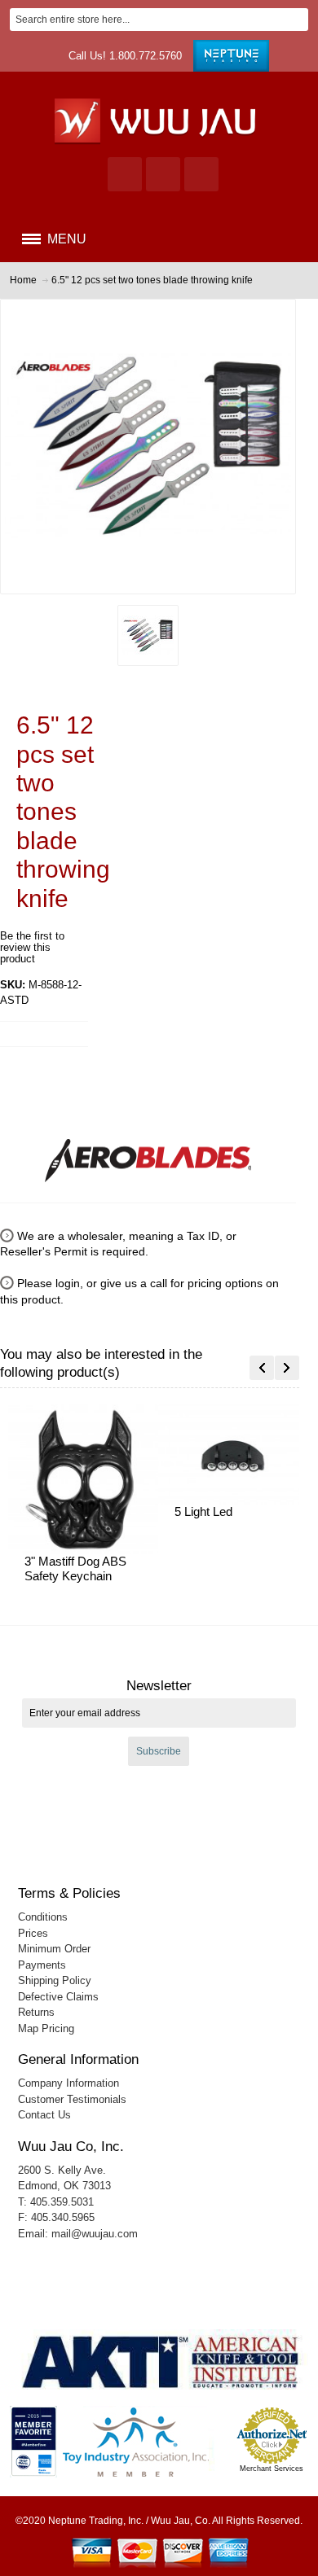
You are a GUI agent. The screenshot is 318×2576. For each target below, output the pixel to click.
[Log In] (163, 174)
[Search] (297, 20)
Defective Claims (58, 1997)
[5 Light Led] (233, 1454)
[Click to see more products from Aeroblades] (148, 1154)
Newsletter (159, 1686)
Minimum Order (54, 1949)
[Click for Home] (159, 120)
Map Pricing (46, 2028)
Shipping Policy (55, 1980)
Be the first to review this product (32, 947)
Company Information (68, 2083)
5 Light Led (203, 1511)
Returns (36, 2012)
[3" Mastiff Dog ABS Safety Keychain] (83, 1479)
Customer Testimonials (72, 2099)
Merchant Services (272, 2469)
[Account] (125, 174)
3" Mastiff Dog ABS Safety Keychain (75, 1569)
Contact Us (44, 2115)
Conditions (43, 1917)
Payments (42, 1965)
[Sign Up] (201, 174)
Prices (33, 1933)
